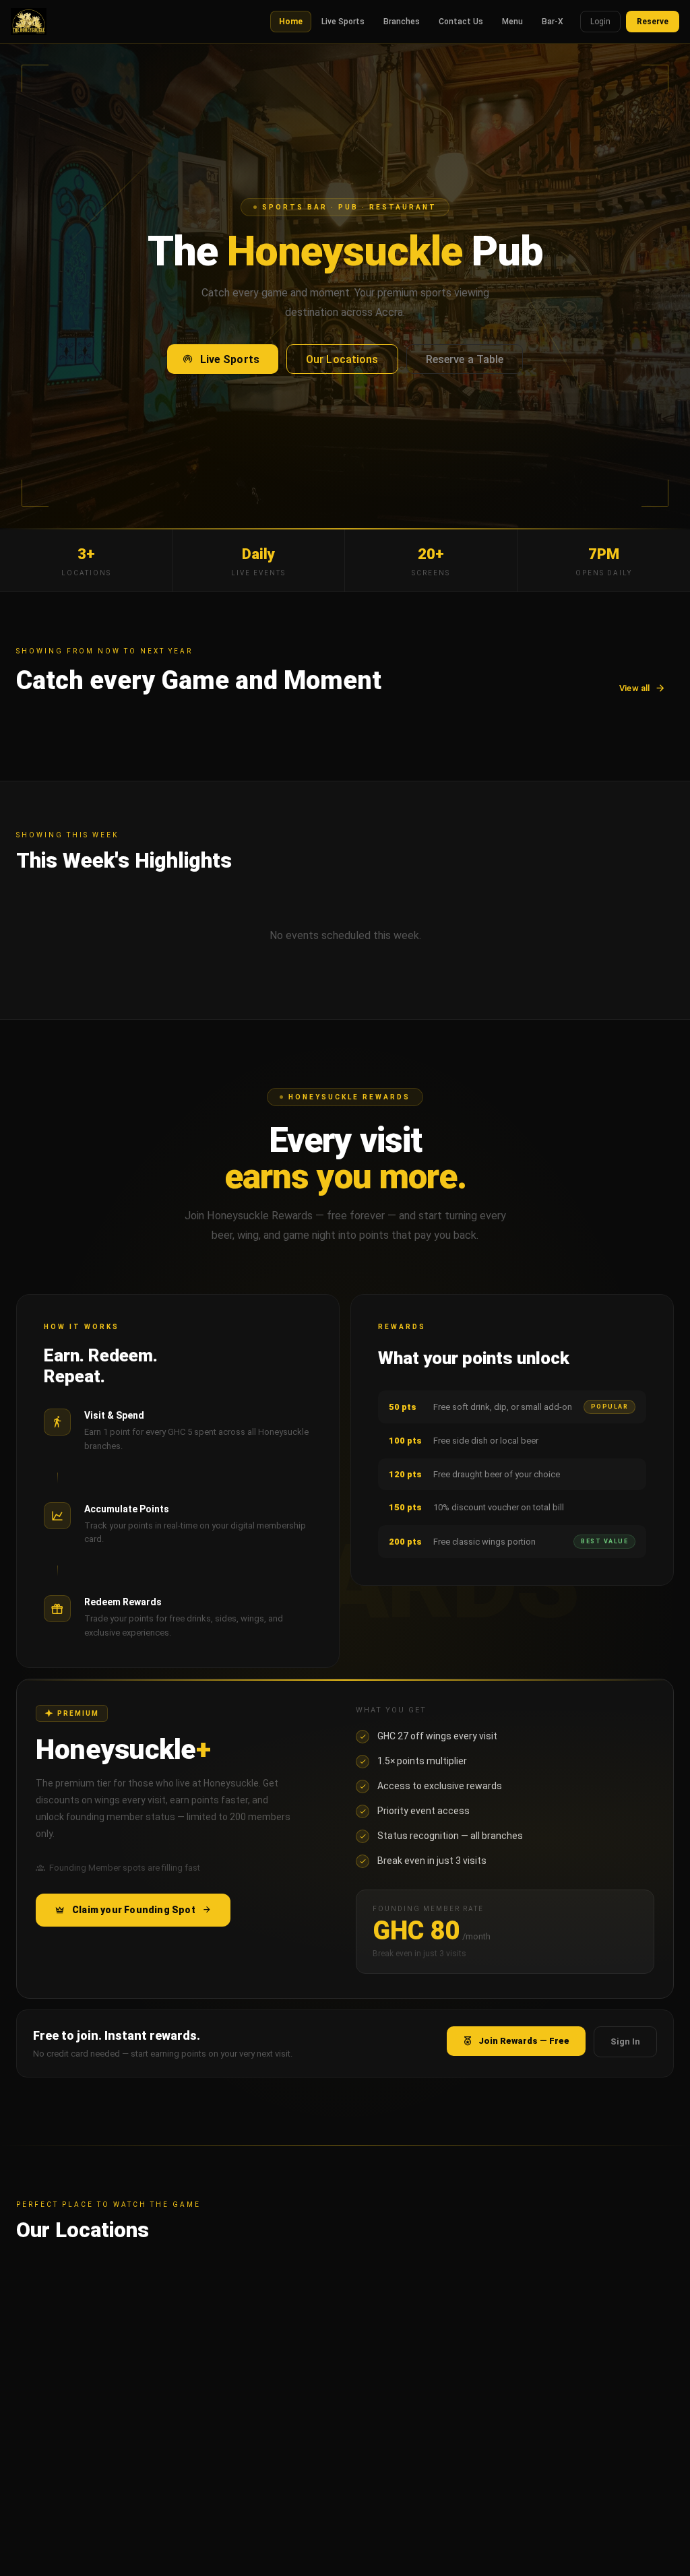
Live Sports (343, 22)
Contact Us (461, 22)
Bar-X (553, 22)
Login (600, 22)
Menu (512, 22)
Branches (402, 22)
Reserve (653, 22)
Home (291, 22)
